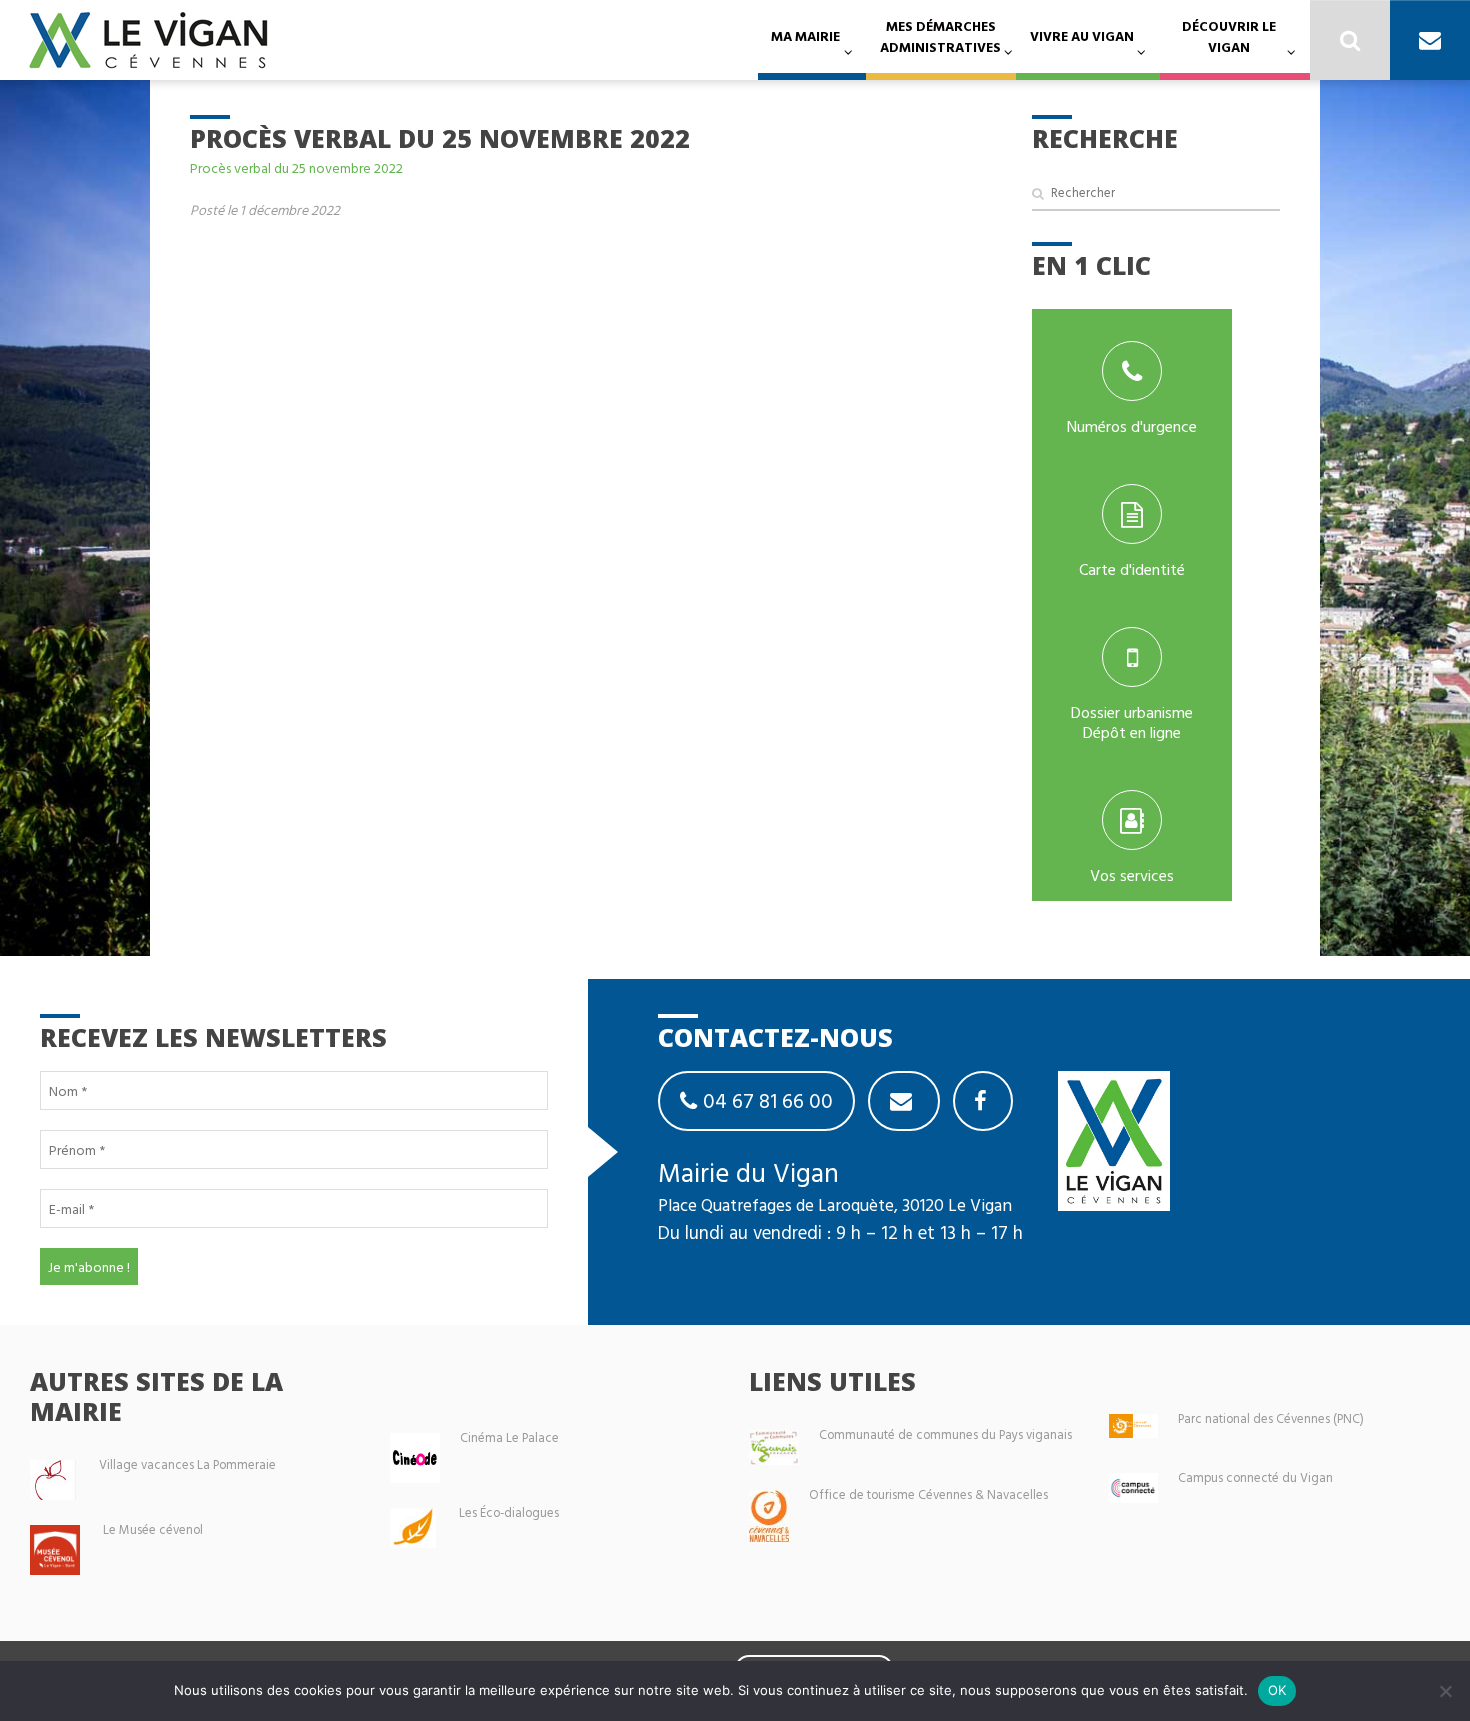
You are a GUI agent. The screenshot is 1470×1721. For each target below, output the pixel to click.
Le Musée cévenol (153, 1529)
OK (1277, 1690)
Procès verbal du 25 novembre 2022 (296, 167)
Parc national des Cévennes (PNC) (1271, 1418)
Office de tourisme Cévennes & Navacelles (928, 1494)
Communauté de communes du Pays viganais (945, 1434)
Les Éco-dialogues (509, 1512)
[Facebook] (983, 1101)
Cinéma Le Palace (509, 1437)
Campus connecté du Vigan (1255, 1477)
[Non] (1445, 1691)
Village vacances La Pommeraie (187, 1464)
